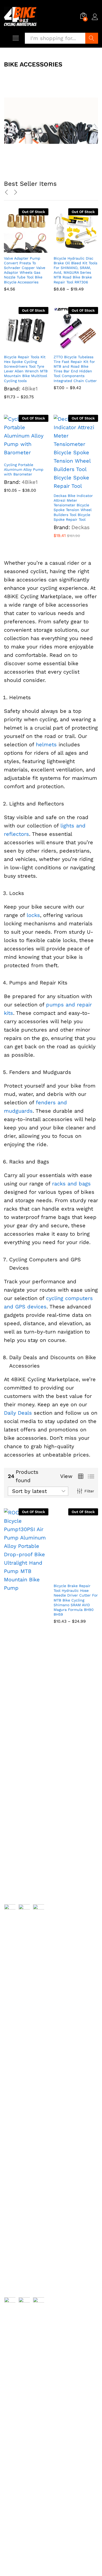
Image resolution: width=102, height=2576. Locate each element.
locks (33, 915)
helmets (46, 744)
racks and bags (71, 1184)
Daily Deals (18, 1413)
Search (92, 38)
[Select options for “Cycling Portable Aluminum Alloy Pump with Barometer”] (20, 456)
